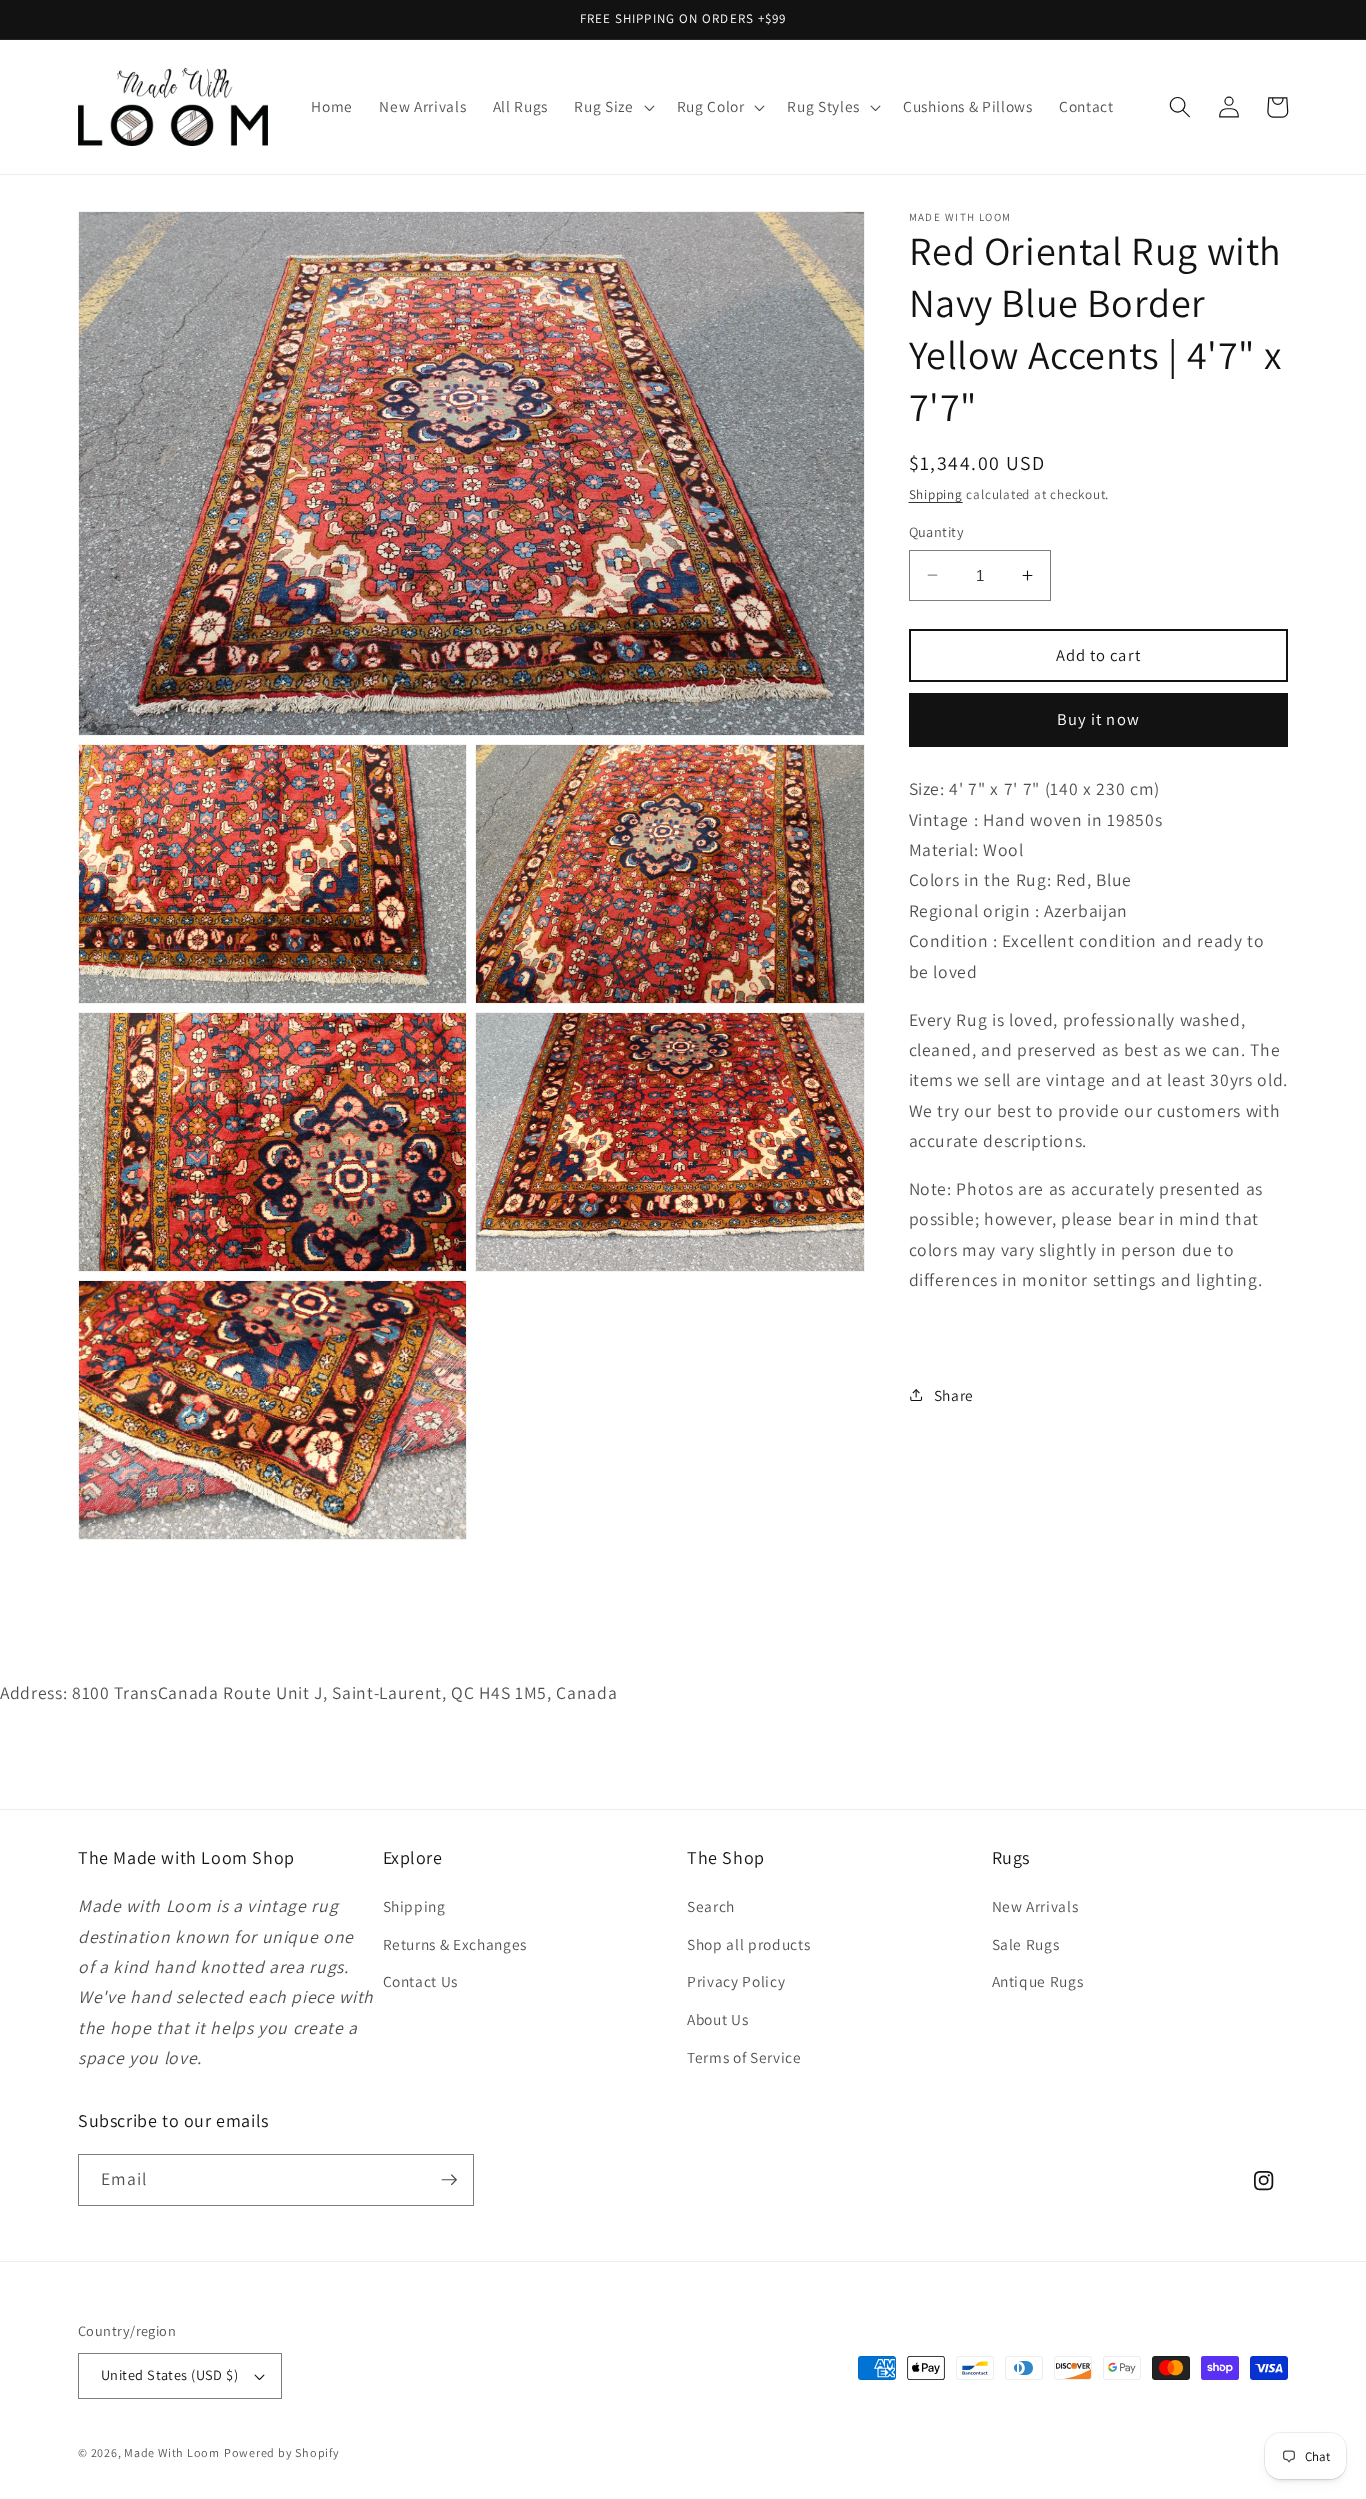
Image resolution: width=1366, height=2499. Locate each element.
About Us (717, 2019)
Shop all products (748, 1944)
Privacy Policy (736, 1981)
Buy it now (1098, 719)
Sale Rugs (1026, 1944)
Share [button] (954, 1394)
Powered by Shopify (282, 2452)
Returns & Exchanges (455, 1944)
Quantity (937, 531)
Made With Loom (172, 2452)
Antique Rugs (1038, 1981)
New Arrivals (1035, 1906)
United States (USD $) (169, 2374)
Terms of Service (744, 2057)
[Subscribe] (449, 2180)
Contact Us (421, 1981)
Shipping (936, 494)
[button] (612, 107)
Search (711, 1906)
